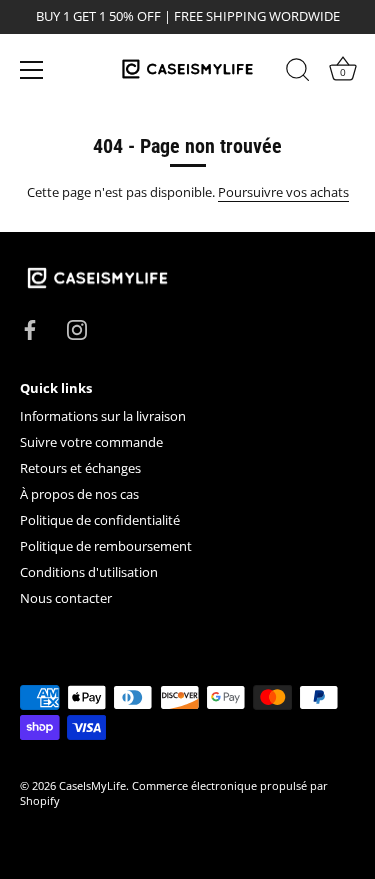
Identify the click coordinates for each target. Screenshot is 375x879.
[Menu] (32, 70)
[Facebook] (30, 329)
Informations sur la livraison (103, 416)
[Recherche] (298, 73)
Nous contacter (66, 598)
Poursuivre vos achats (283, 192)
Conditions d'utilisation (89, 572)
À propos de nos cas (79, 494)
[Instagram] (77, 329)
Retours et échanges (80, 468)
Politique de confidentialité (100, 520)
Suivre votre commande (91, 442)
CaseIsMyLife (92, 785)
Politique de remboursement (106, 546)
